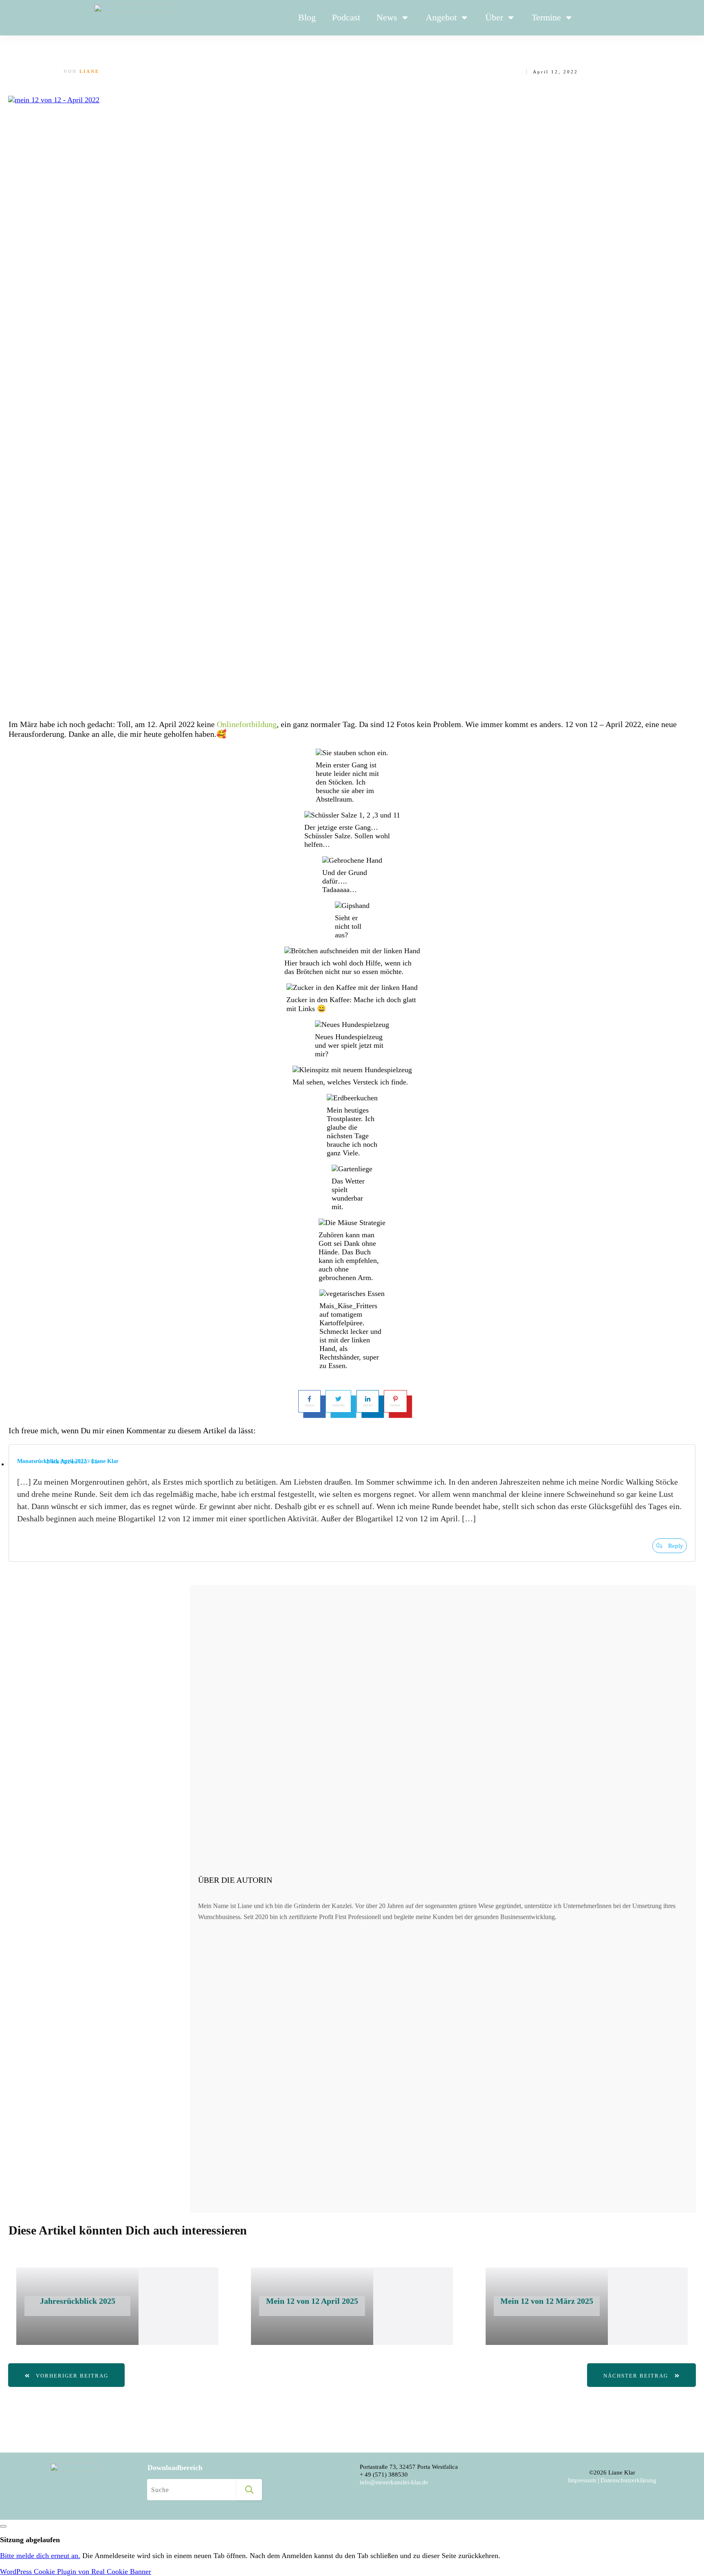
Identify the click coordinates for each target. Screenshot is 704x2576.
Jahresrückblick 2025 (78, 2301)
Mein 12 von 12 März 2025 (547, 2301)
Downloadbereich (175, 2468)
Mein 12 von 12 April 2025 (312, 2301)
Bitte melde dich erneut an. (40, 2556)
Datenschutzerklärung (628, 2480)
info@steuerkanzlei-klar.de (394, 2482)
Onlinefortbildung (247, 724)
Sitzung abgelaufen (30, 2540)
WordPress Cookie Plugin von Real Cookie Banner (76, 2572)
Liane (89, 71)
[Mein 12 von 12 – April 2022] (352, 401)
